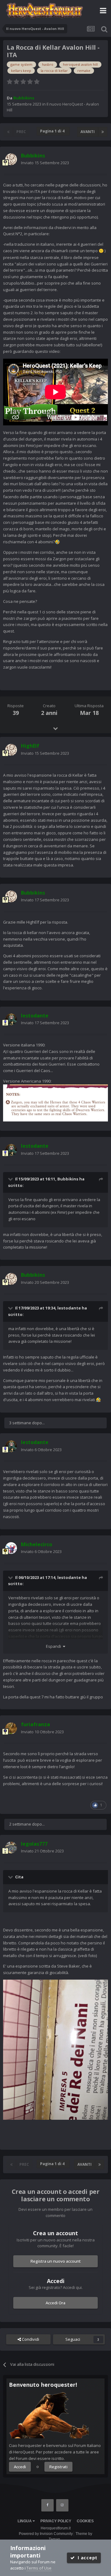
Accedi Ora (55, 2303)
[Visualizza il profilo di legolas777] (11, 1847)
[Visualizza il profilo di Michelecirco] (11, 1548)
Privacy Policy (56, 2521)
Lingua (25, 2521)
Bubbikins (68, 1179)
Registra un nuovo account (56, 2261)
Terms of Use (39, 2568)
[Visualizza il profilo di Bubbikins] (11, 159)
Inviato (45, 163)
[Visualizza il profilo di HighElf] (11, 750)
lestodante (69, 1308)
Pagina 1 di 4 (53, 131)
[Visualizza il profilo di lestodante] (11, 1019)
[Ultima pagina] (103, 132)
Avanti (88, 132)
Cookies (85, 2521)
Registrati (58, 2467)
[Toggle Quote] (11, 1179)
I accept (86, 2558)
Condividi (30, 2339)
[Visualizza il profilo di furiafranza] (11, 1728)
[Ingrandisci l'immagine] (55, 1102)
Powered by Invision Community (46, 2534)
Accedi (20, 2467)
